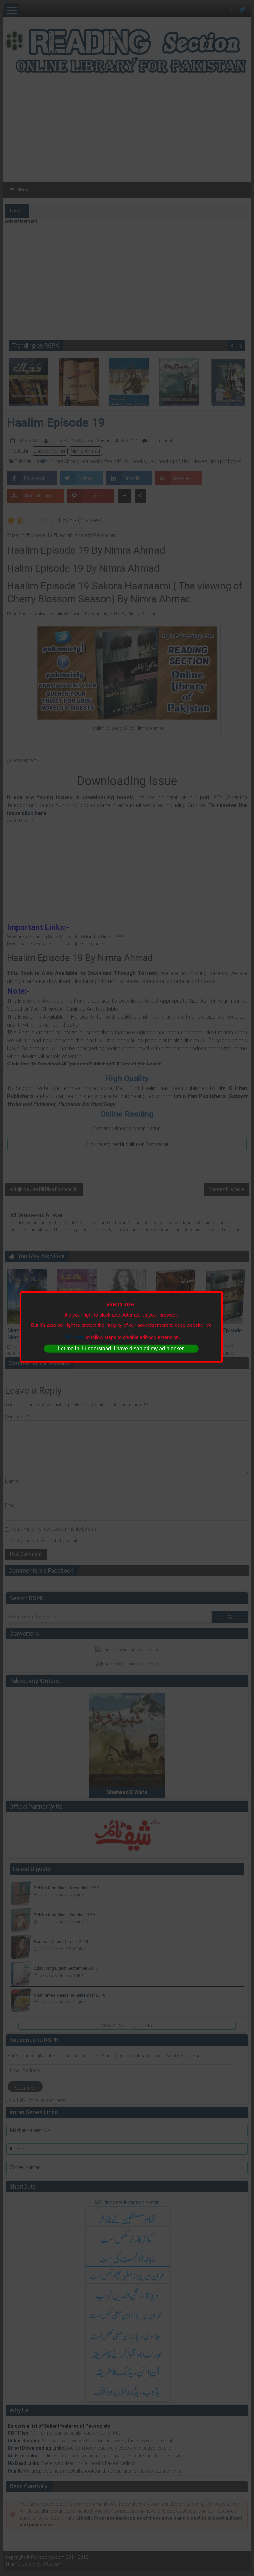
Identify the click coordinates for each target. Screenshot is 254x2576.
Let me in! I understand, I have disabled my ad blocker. (121, 1348)
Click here (73, 1337)
